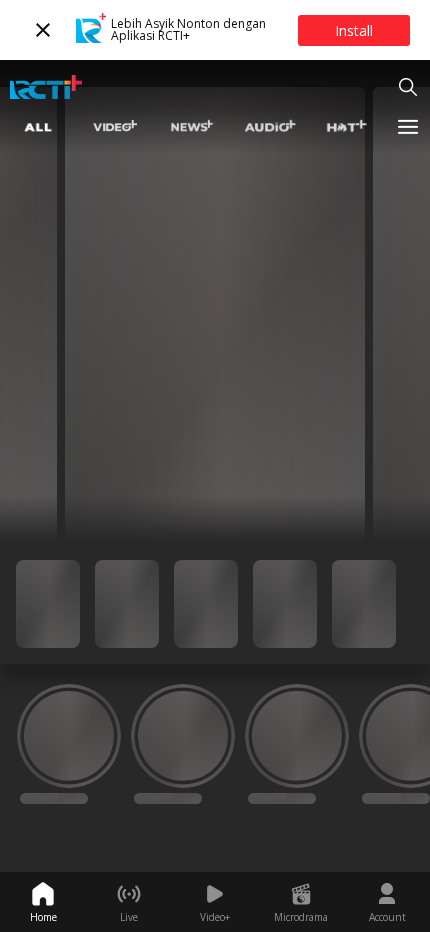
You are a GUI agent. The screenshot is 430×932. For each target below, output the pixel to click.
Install (354, 30)
